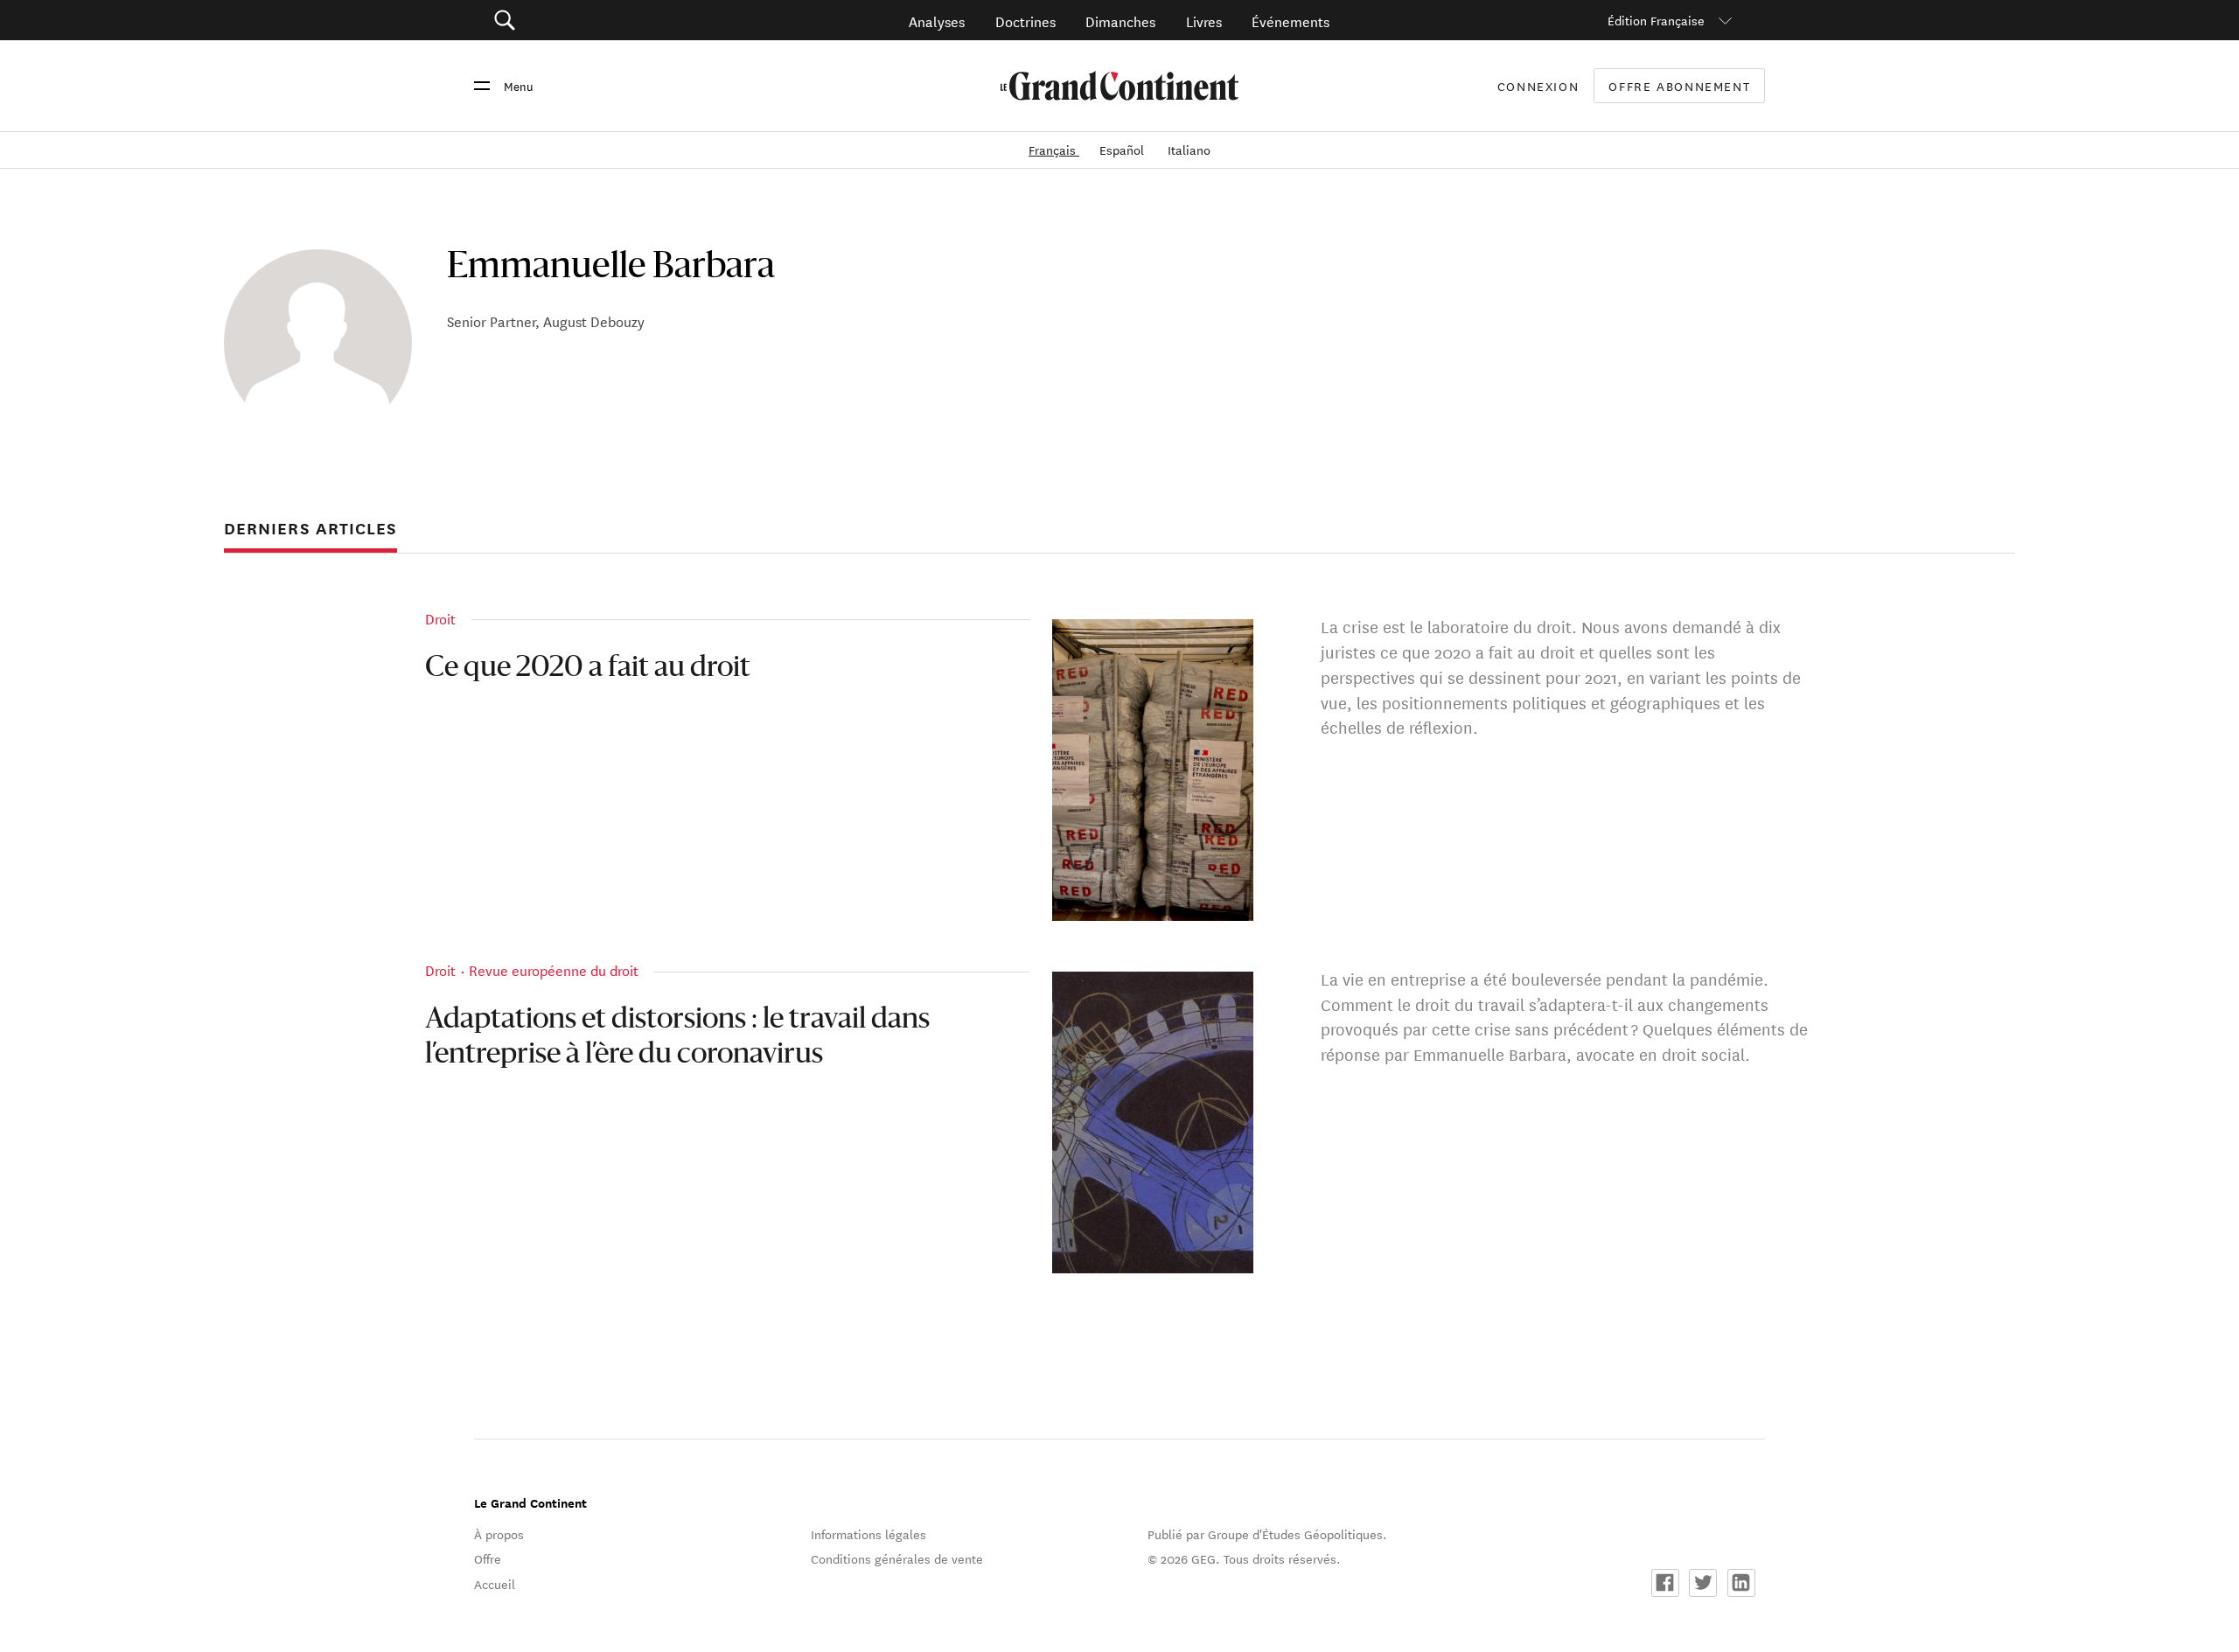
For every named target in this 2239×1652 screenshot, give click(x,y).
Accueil (495, 1584)
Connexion (1538, 86)
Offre (488, 1558)
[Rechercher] (603, 21)
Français (1054, 150)
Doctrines (1025, 21)
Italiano (1189, 150)
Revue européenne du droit (554, 969)
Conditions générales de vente (897, 1558)
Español (1123, 150)
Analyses (937, 21)
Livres (1204, 21)
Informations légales (868, 1534)
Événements (1290, 21)
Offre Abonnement (1679, 86)
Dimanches (1120, 21)
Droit (440, 618)
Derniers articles (310, 528)
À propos (499, 1534)
